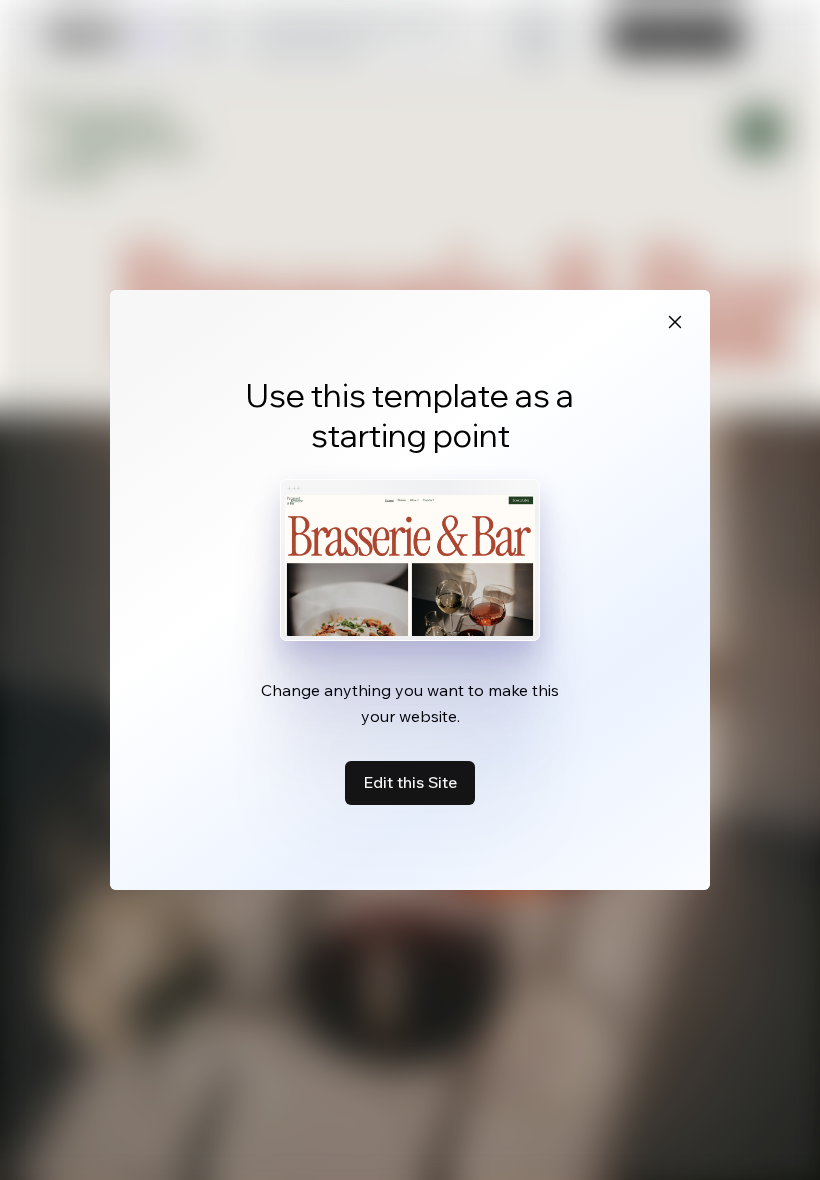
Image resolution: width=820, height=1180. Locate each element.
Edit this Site (410, 782)
